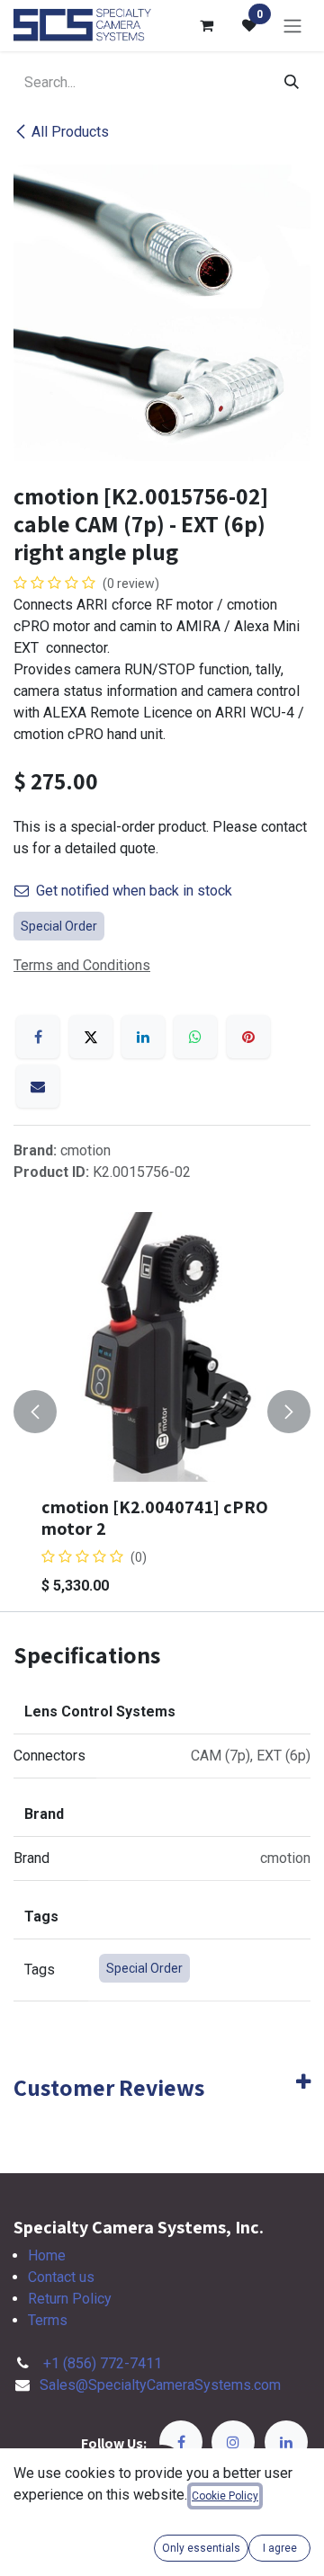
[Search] (292, 83)
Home (47, 2255)
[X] (91, 1037)
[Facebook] (38, 1037)
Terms (48, 2320)
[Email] (38, 1086)
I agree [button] (280, 2548)
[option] (162, 1412)
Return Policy (70, 2299)
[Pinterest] (248, 1037)
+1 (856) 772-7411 (103, 2363)
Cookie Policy (225, 2496)
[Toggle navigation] (292, 26)
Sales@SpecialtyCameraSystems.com (160, 2385)
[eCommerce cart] (206, 25)
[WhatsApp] (195, 1037)
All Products (70, 132)
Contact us (61, 2277)
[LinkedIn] (143, 1037)
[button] (35, 1412)
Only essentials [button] (201, 2548)
